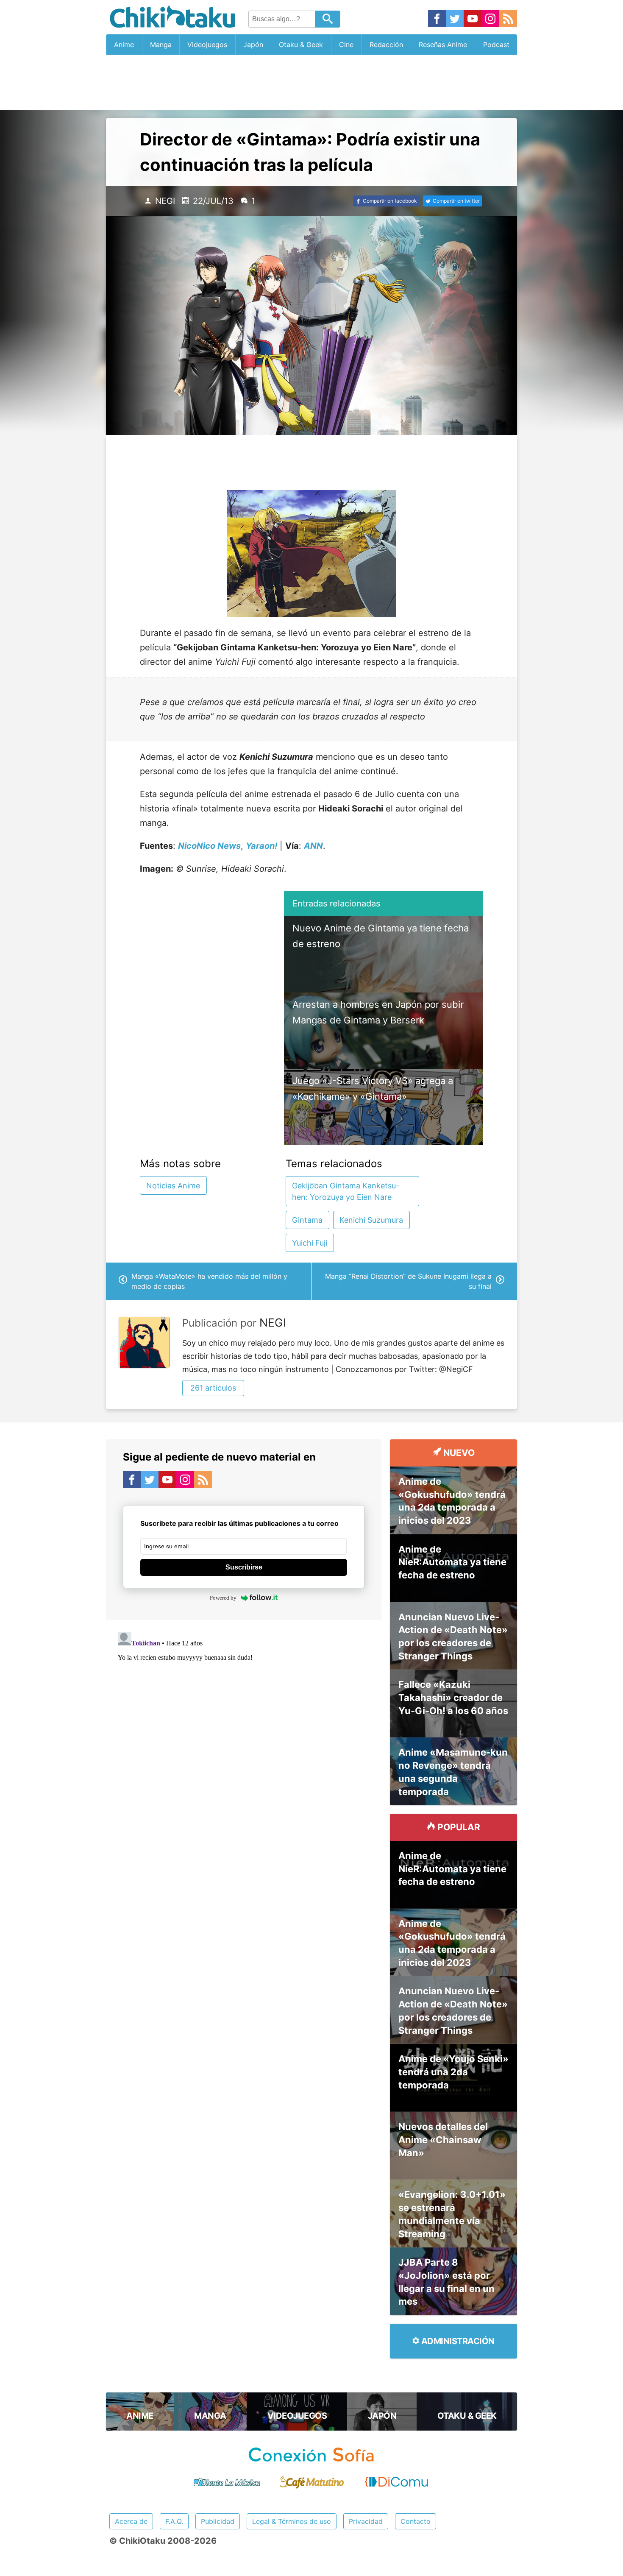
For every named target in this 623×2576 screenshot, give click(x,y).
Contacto (416, 2521)
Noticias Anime (173, 1186)
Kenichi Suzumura (371, 1220)
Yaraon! (261, 846)
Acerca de (131, 2521)
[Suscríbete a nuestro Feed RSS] (508, 19)
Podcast (496, 45)
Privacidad (366, 2521)
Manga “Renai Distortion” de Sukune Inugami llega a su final (408, 1281)
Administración (457, 2341)
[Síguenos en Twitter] (455, 19)
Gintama (307, 1220)
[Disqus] (244, 1734)
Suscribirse (244, 1567)
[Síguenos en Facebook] (437, 19)
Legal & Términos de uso (292, 2521)
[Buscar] (328, 19)
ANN (313, 846)
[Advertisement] (311, 82)
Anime (124, 45)
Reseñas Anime (443, 45)
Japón (253, 45)
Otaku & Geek (301, 45)
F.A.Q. (174, 2521)
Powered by (223, 1598)
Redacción (386, 45)
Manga (161, 45)
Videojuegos (207, 45)
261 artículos (213, 1388)
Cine (346, 45)
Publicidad (218, 2521)
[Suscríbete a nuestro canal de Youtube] (473, 19)
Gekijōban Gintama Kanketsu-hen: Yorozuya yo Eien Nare (346, 1191)
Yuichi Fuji (310, 1243)
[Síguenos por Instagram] (490, 19)
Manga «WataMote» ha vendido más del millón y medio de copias (209, 1281)
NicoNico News (209, 846)
